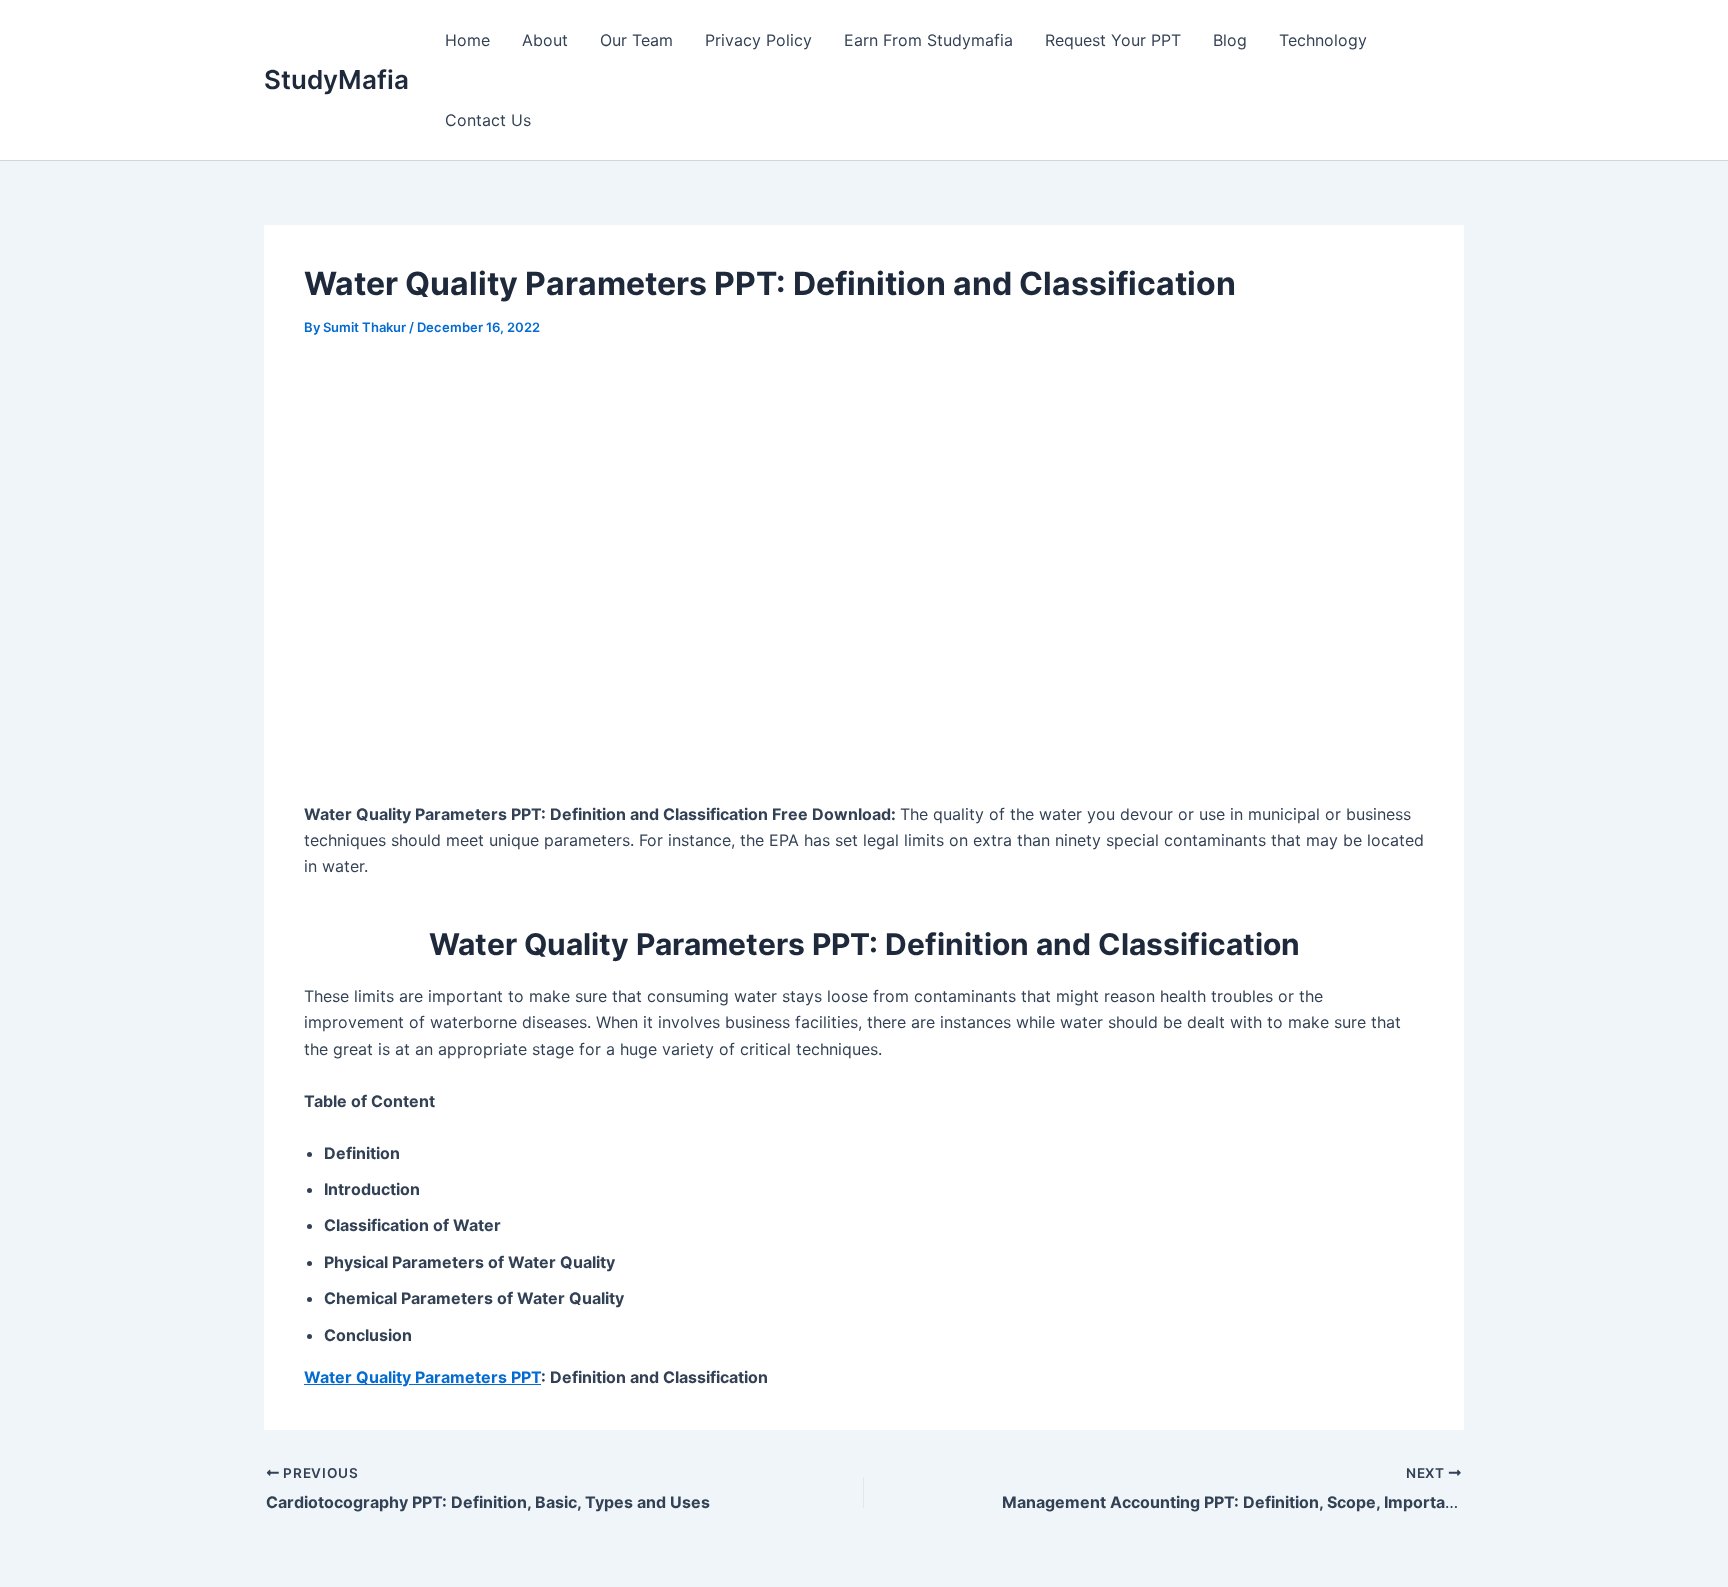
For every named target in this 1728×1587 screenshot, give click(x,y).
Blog (1230, 40)
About (545, 40)
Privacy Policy (758, 40)
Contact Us (488, 120)
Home (467, 40)
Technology (1323, 40)
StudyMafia (336, 79)
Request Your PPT (1113, 40)
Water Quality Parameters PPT (422, 1377)
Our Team (636, 40)
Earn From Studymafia (928, 40)
